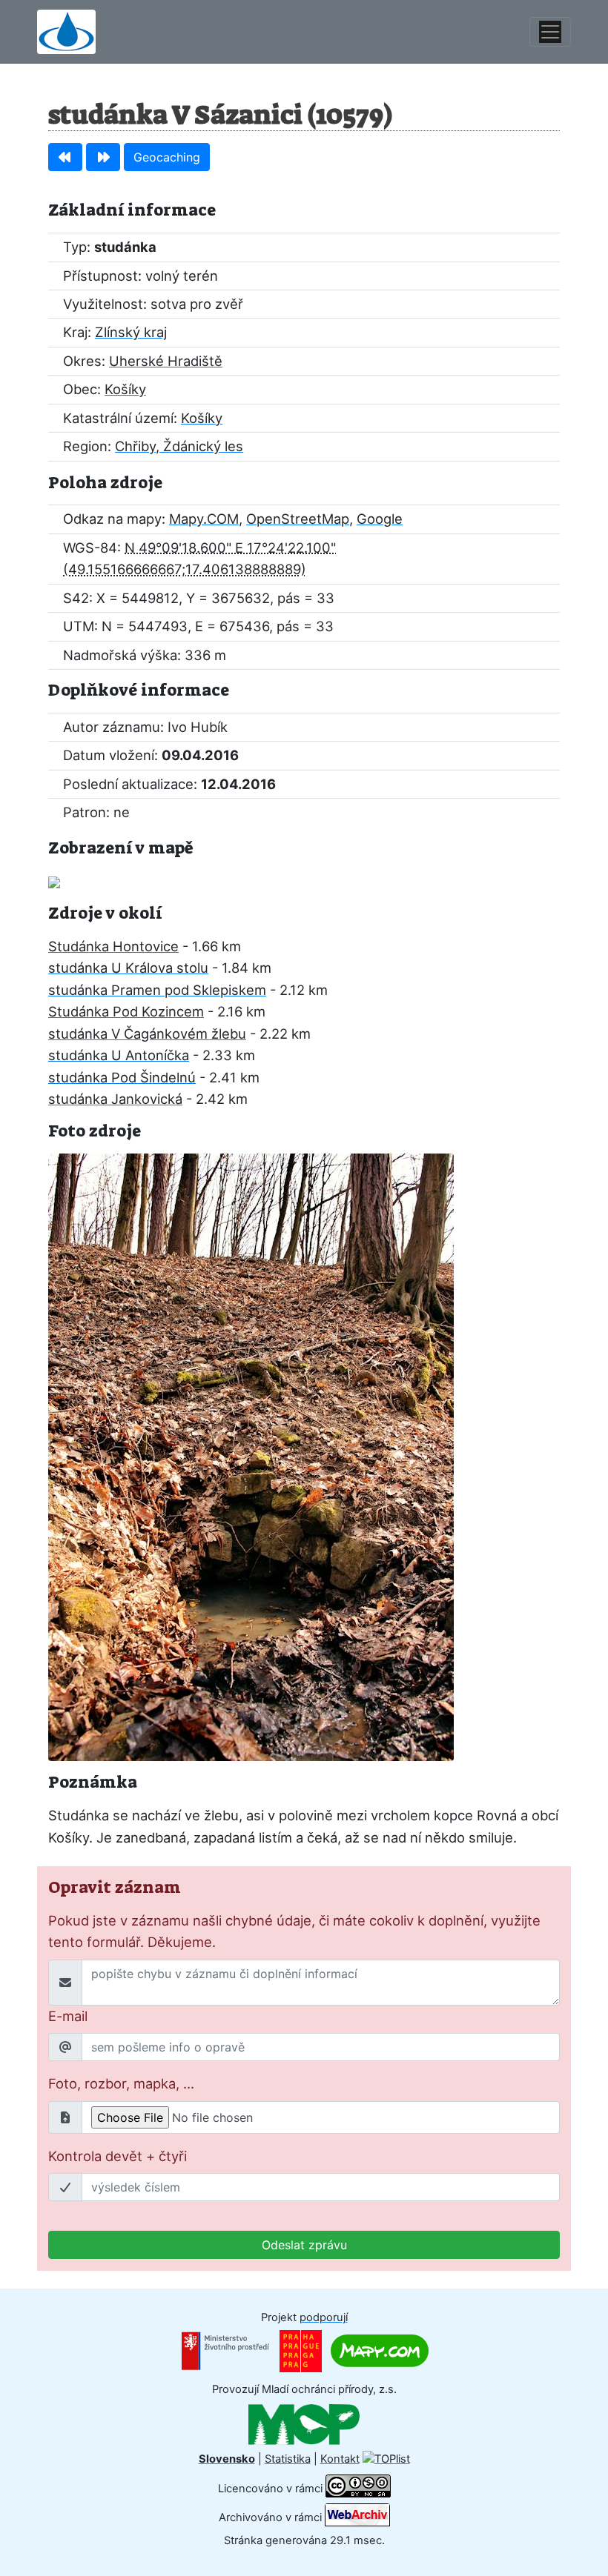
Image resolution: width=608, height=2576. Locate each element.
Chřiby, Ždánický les (179, 446)
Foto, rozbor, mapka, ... (121, 2083)
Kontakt (340, 2459)
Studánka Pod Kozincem (126, 1011)
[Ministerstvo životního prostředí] (225, 2350)
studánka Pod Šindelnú (122, 1077)
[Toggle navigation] (550, 32)
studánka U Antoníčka (119, 1055)
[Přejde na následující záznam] (103, 157)
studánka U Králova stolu (128, 968)
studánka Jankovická (115, 1099)
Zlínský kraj (131, 332)
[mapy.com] (380, 2350)
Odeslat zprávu (304, 2245)
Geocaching (167, 157)
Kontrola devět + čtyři (118, 2156)
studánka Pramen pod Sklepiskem (157, 990)
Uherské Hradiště (166, 361)
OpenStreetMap (298, 519)
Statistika (288, 2459)
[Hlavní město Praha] (301, 2350)
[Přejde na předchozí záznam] (65, 157)
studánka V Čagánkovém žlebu (147, 1034)
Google (380, 519)
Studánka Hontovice (113, 946)
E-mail (68, 2016)
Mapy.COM (204, 519)
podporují (324, 2317)
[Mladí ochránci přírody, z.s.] (304, 2424)
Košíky (125, 389)
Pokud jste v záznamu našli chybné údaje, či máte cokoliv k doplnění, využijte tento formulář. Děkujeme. (294, 1931)
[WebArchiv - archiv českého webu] (357, 2517)
